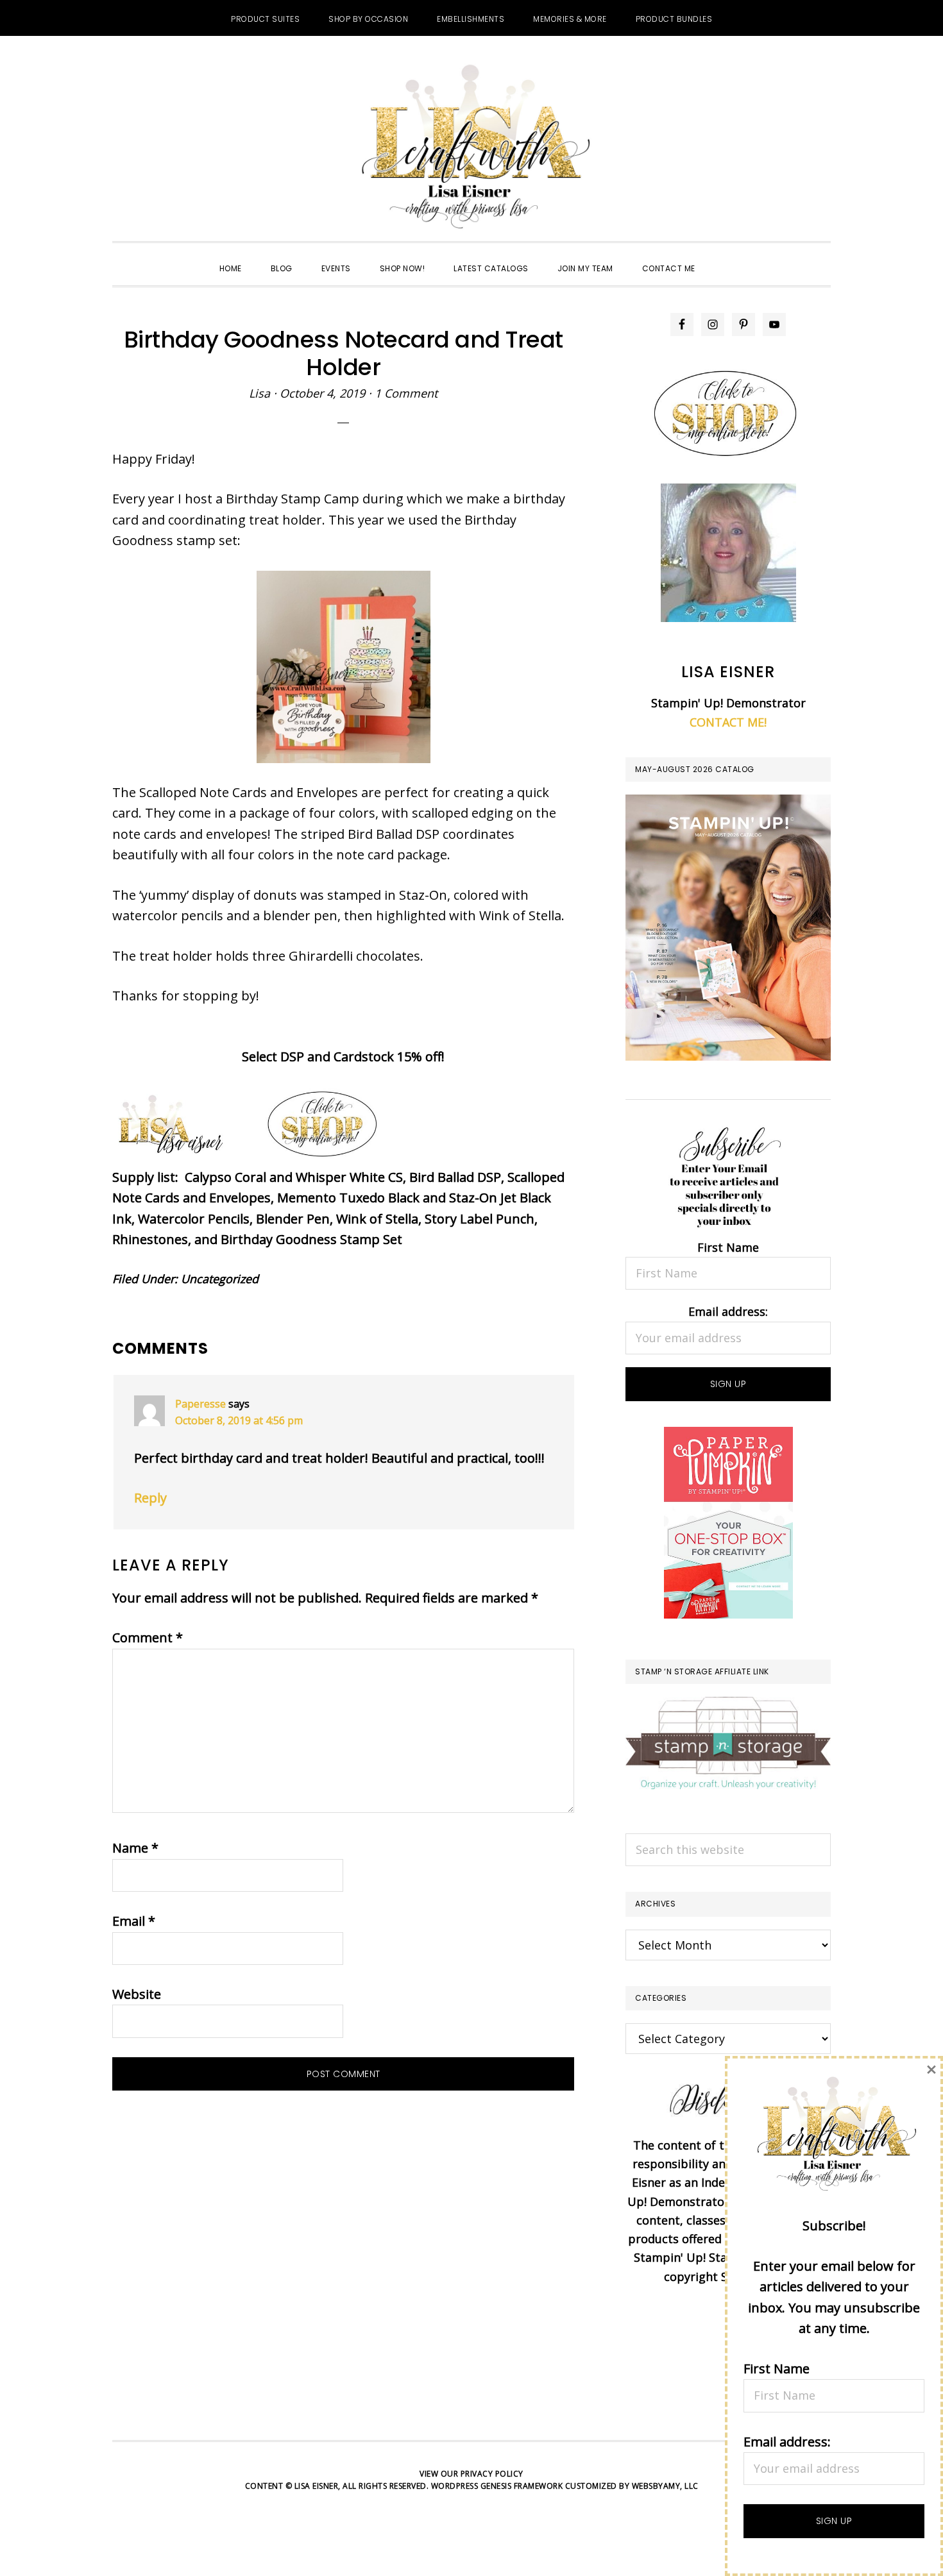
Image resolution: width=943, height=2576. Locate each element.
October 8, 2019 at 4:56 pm (239, 1420)
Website (137, 1994)
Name (135, 1848)
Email (134, 1921)
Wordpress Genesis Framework (497, 2486)
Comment (148, 1637)
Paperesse (200, 1404)
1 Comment (406, 393)
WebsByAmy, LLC (665, 2486)
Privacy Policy (492, 2474)
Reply (150, 1498)
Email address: (728, 1311)
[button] (724, 257)
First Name (728, 1247)
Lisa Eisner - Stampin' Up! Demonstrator (471, 148)
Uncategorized (220, 1279)
